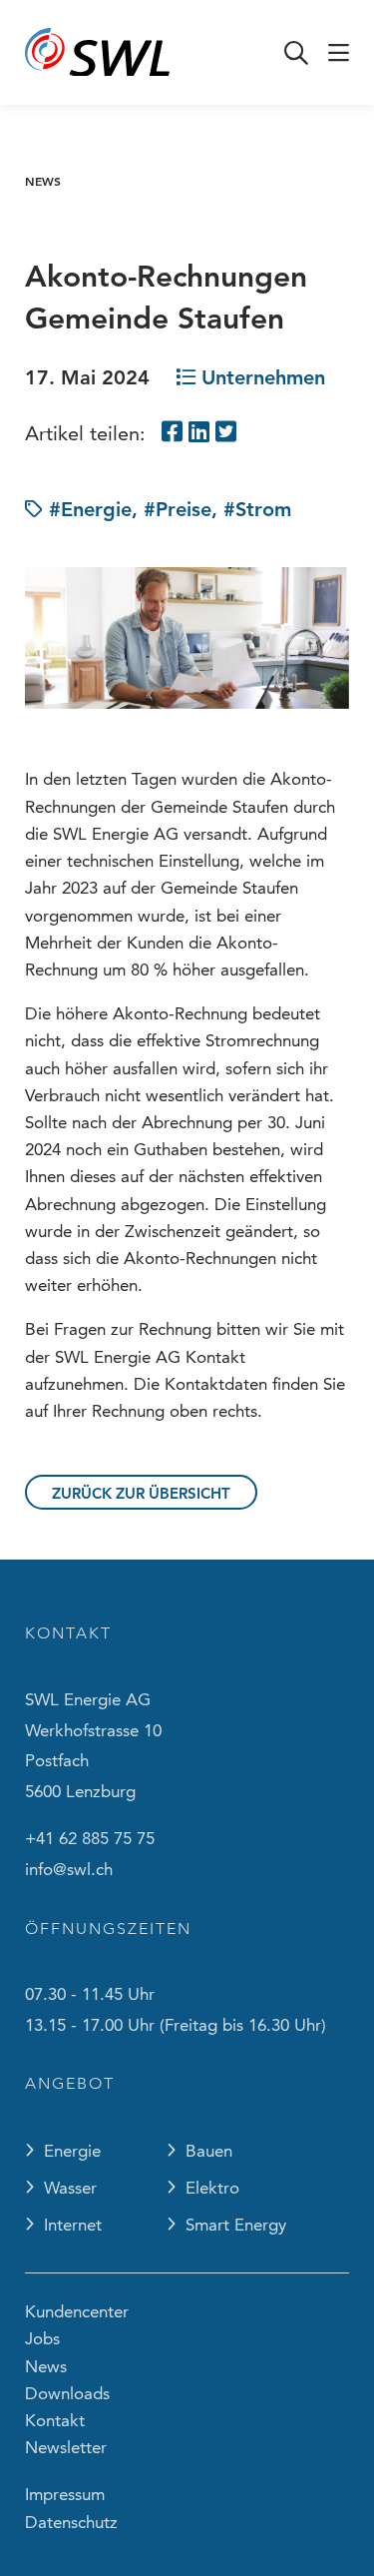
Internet (73, 2225)
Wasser (70, 2188)
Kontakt (55, 2420)
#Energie (90, 509)
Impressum (65, 2494)
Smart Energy (236, 2225)
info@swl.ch (69, 1869)
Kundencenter (77, 2311)
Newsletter (66, 2447)
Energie (72, 2151)
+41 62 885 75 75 (90, 1838)
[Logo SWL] (97, 53)
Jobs (42, 2338)
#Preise (178, 509)
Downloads (67, 2393)
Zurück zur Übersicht (141, 1493)
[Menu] (339, 53)
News (43, 181)
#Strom (257, 509)
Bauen (209, 2151)
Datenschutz (71, 2522)
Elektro (212, 2188)
